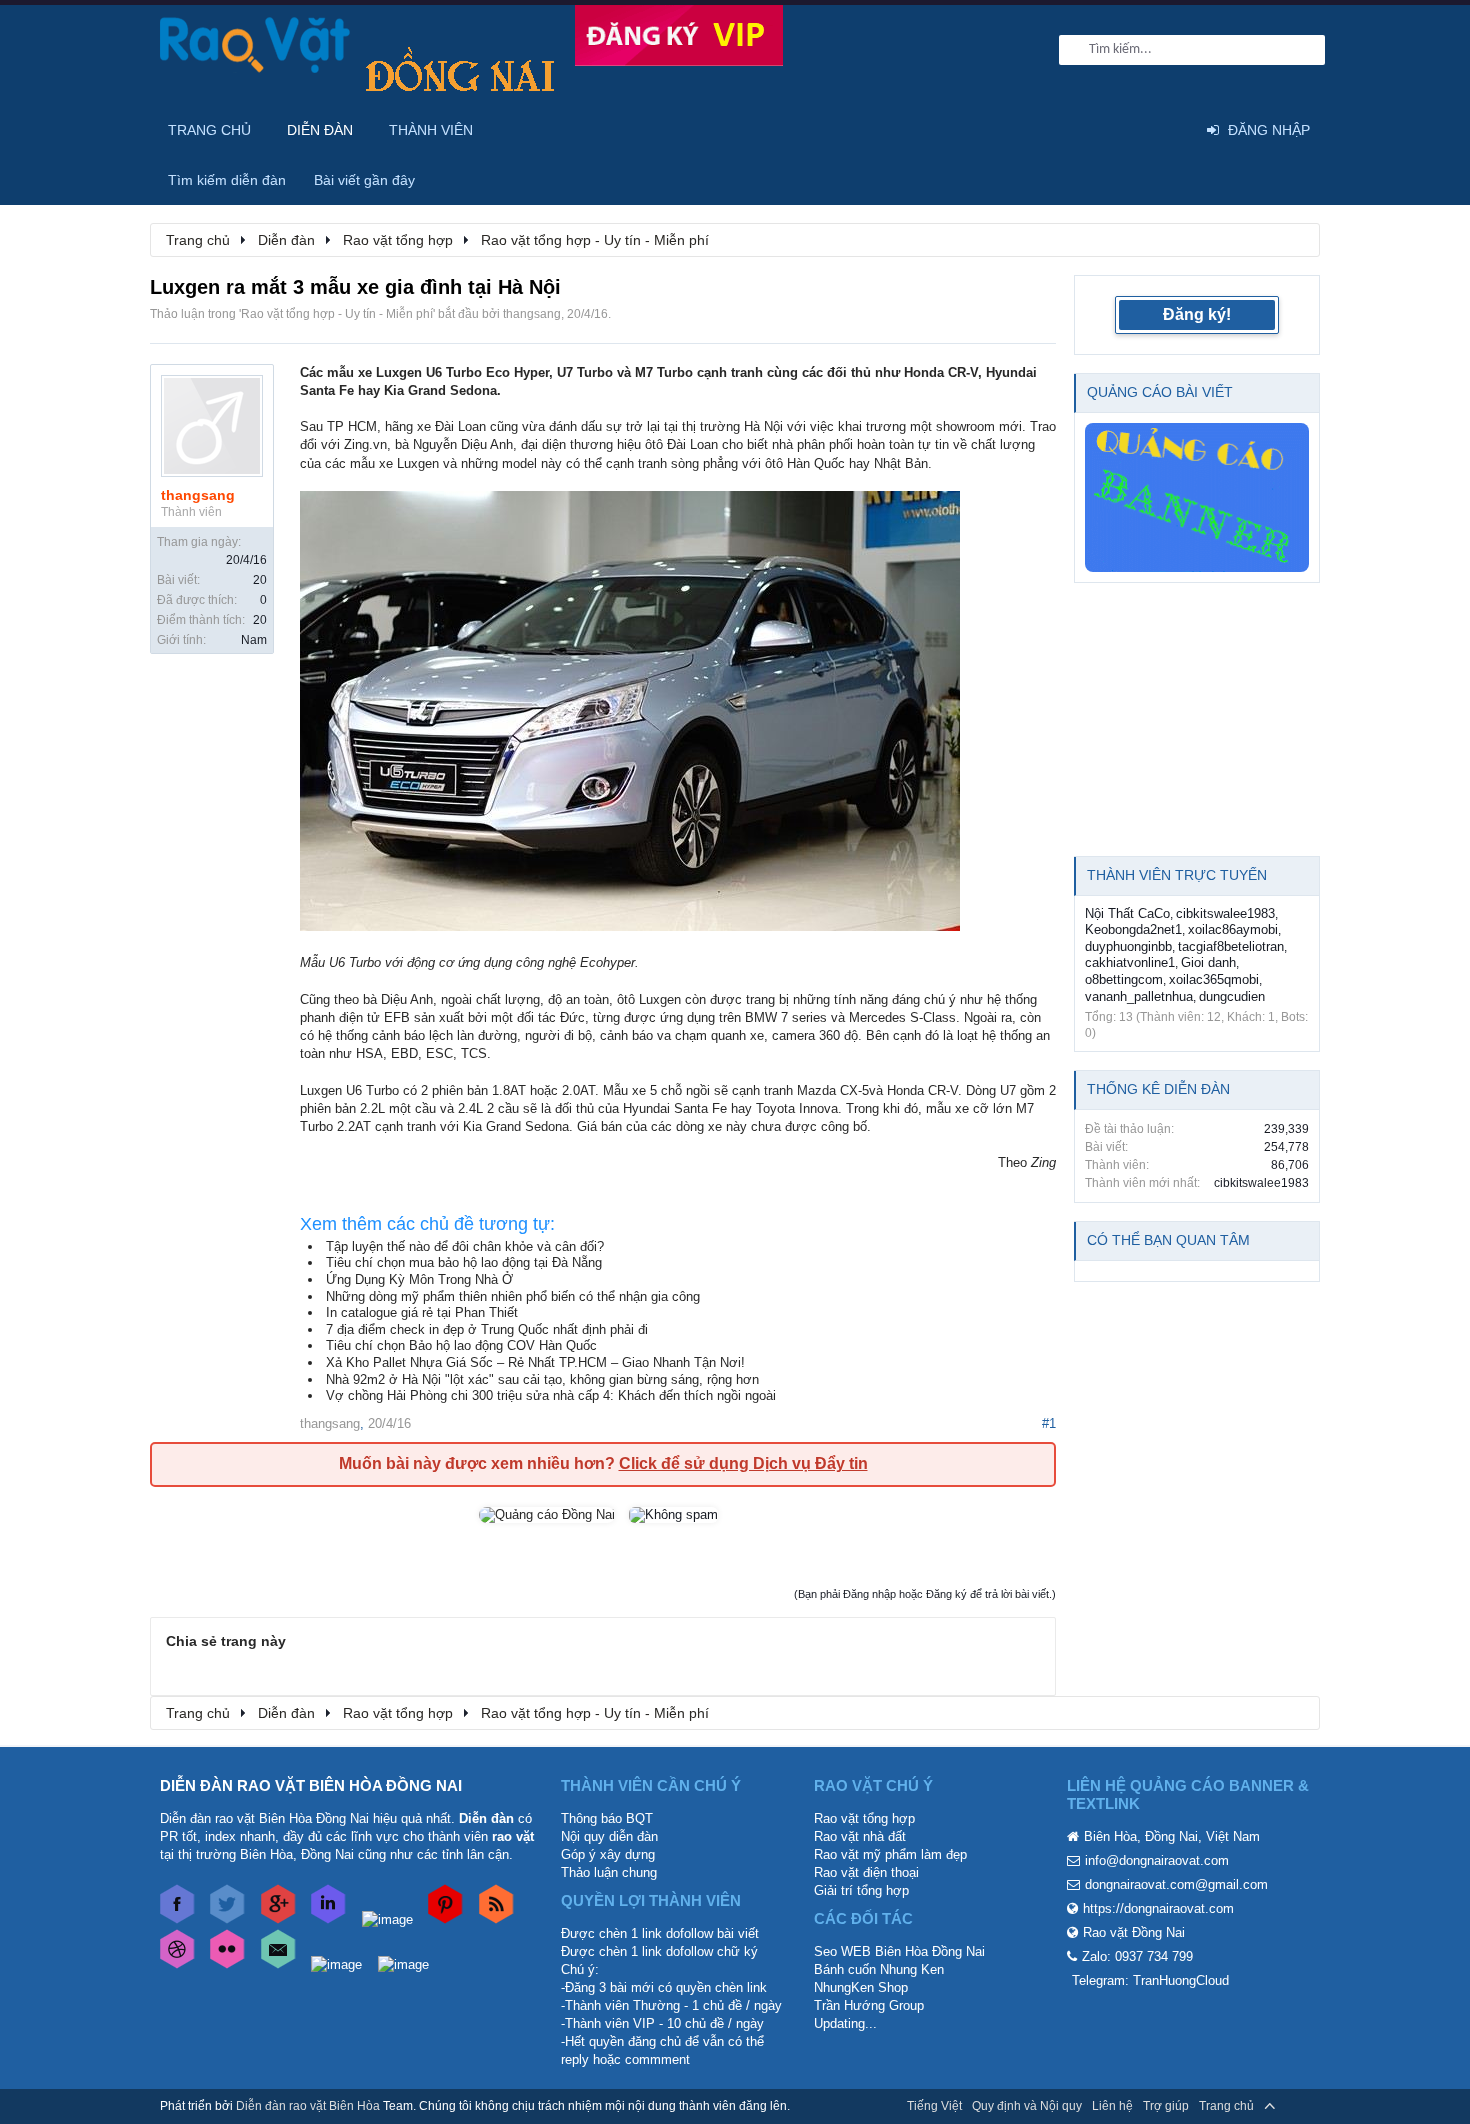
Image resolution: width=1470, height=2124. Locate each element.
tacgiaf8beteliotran (1231, 946)
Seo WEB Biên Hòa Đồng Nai (899, 1951)
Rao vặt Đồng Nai (1134, 1932)
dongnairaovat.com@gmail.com (1176, 1884)
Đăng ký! (1197, 314)
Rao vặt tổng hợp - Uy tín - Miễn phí (337, 314)
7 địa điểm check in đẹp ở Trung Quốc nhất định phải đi (487, 1329)
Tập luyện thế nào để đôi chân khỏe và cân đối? (465, 1246)
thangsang (532, 314)
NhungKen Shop (861, 1987)
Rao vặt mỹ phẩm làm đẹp (890, 1854)
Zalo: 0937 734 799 (1137, 1956)
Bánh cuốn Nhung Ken (879, 1969)
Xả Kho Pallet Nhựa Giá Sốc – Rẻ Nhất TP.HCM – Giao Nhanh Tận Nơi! (535, 1362)
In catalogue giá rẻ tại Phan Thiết (422, 1312)
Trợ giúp (1166, 2106)
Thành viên (431, 130)
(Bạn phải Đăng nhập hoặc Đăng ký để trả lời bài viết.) (925, 1594)
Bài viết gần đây (364, 180)
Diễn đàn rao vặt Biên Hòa (308, 2106)
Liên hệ (1112, 2106)
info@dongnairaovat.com (1157, 1860)
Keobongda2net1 (1133, 929)
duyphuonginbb (1128, 946)
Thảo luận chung (609, 1872)
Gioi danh (1208, 962)
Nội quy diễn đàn (609, 1836)
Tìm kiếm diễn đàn (227, 180)
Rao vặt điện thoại (866, 1872)
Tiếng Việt (934, 2106)
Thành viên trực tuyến (1177, 875)
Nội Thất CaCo (1127, 913)
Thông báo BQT (607, 1818)
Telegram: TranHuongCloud (1150, 1980)
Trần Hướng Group (869, 2005)
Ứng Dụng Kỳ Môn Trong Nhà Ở (419, 1279)
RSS (1298, 2106)
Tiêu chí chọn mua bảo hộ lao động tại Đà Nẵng (464, 1262)
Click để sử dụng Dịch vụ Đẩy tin (743, 1463)
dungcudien (1232, 996)
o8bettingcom (1124, 979)
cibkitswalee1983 (1225, 913)
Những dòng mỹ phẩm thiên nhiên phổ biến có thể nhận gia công (513, 1296)
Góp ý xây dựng (608, 1854)
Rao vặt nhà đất (860, 1836)
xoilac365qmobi (1214, 979)
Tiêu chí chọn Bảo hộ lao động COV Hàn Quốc (461, 1345)
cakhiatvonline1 (1130, 962)
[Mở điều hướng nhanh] (1294, 239)
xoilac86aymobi (1233, 929)
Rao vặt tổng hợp (864, 1818)
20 (260, 580)
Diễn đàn (320, 130)
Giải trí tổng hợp (861, 1890)
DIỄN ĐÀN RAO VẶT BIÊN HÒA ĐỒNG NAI (311, 1785)
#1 (1049, 1423)
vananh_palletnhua (1139, 996)
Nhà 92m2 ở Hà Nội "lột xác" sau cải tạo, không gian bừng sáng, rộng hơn (542, 1379)
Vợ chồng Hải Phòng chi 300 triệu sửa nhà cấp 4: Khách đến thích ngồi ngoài (551, 1395)
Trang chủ (209, 130)
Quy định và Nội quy (1027, 2106)
